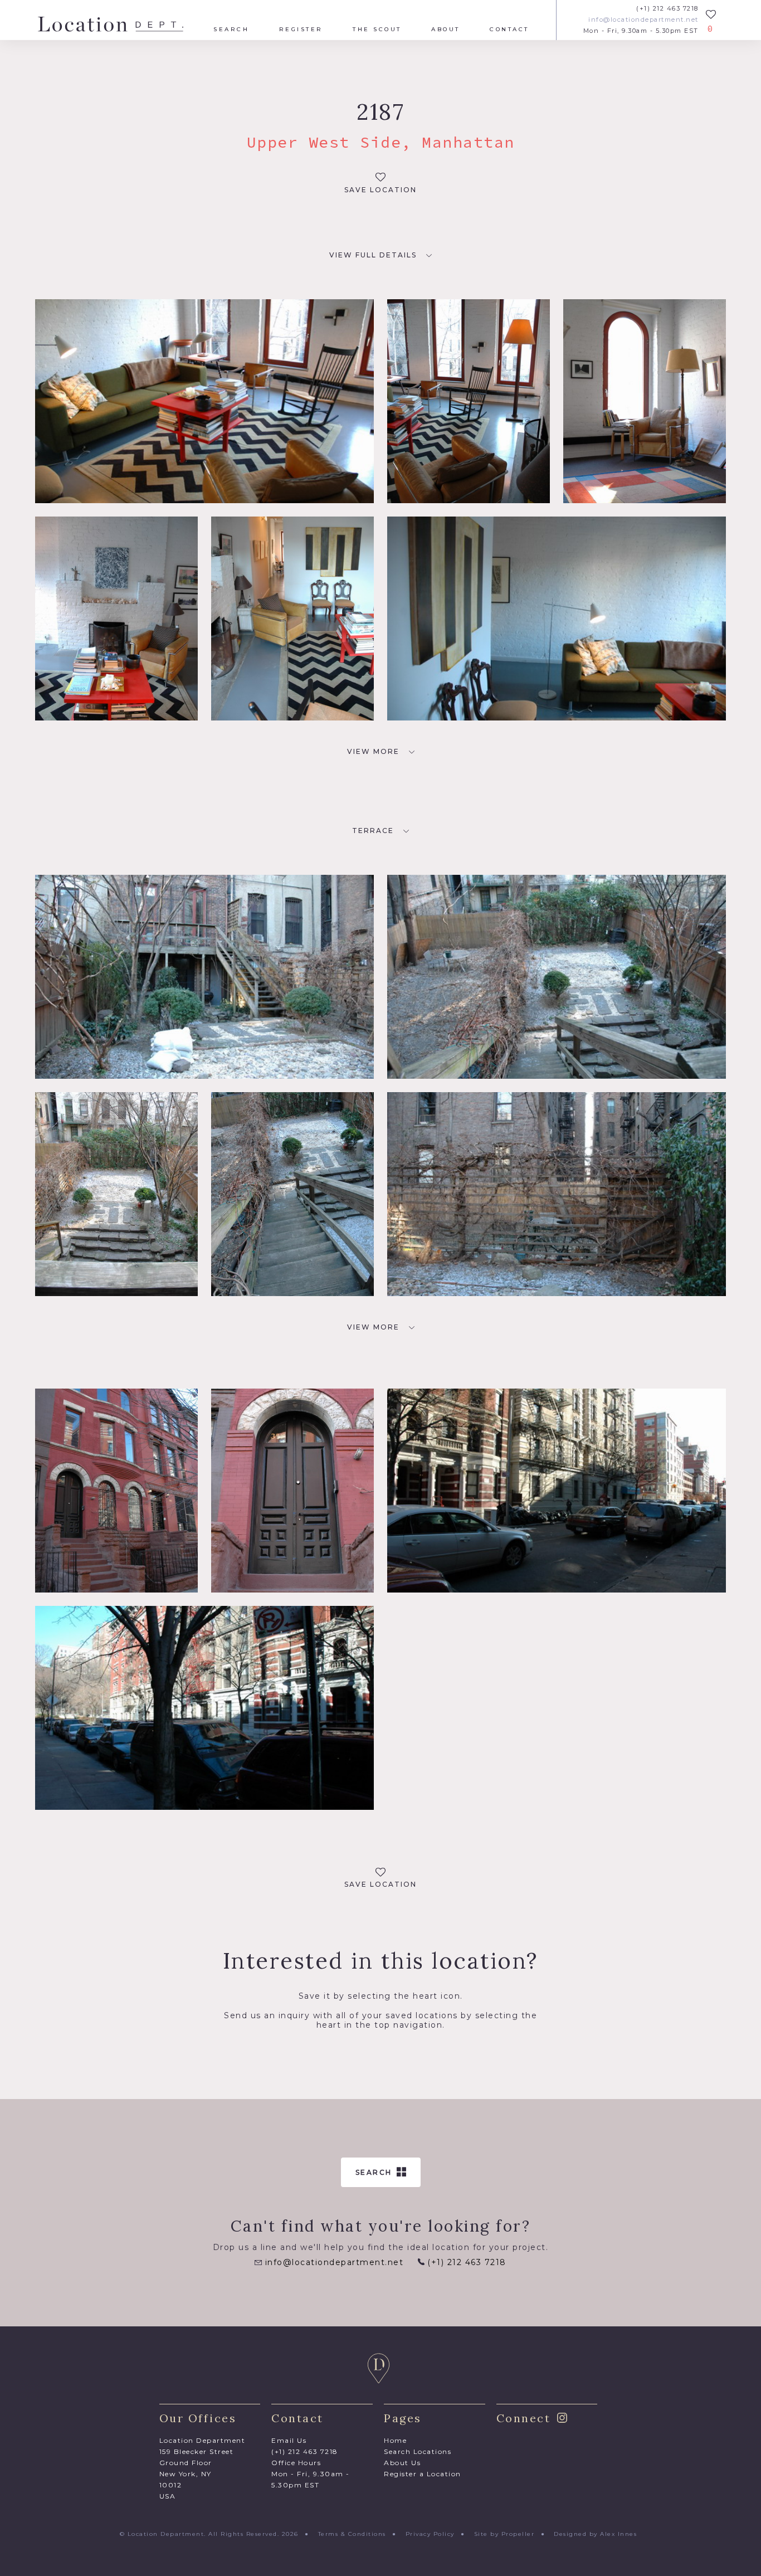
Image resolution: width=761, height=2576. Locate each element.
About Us (402, 2463)
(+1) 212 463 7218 (667, 9)
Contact (509, 30)
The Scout (377, 30)
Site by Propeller (504, 2534)
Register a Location (423, 2474)
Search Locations (418, 2451)
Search (231, 30)
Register (301, 30)
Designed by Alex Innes (595, 2534)
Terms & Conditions (352, 2534)
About (446, 30)
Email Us (289, 2440)
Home (395, 2440)
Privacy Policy (430, 2534)
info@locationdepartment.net (643, 20)
